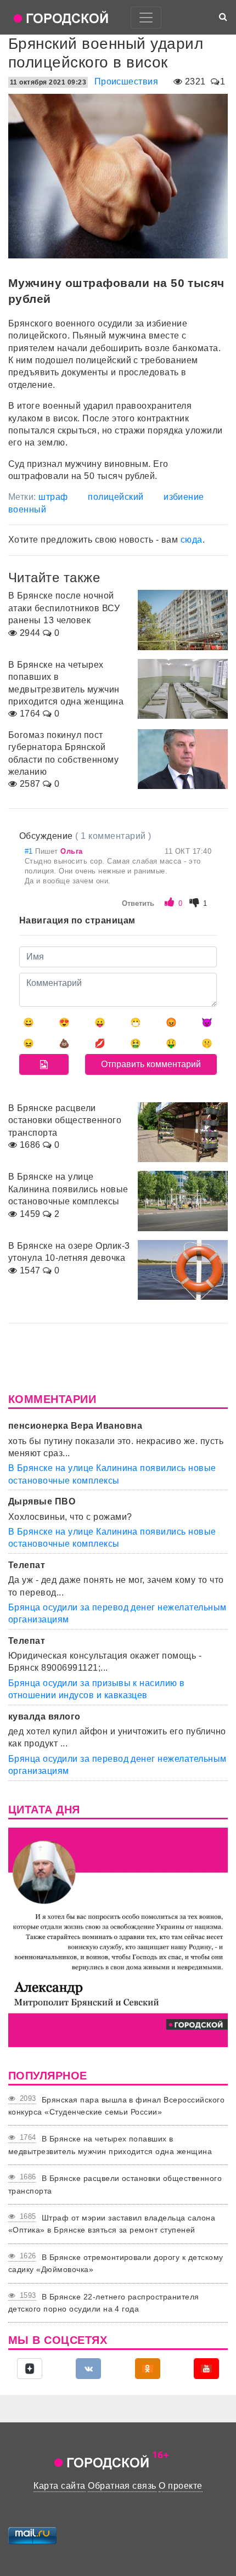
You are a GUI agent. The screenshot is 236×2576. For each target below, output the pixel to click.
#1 (30, 851)
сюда (192, 540)
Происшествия (127, 81)
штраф (53, 497)
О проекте (180, 2486)
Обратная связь (122, 2486)
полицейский (116, 497)
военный (27, 509)
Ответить (138, 903)
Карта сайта (59, 2486)
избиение (184, 497)
